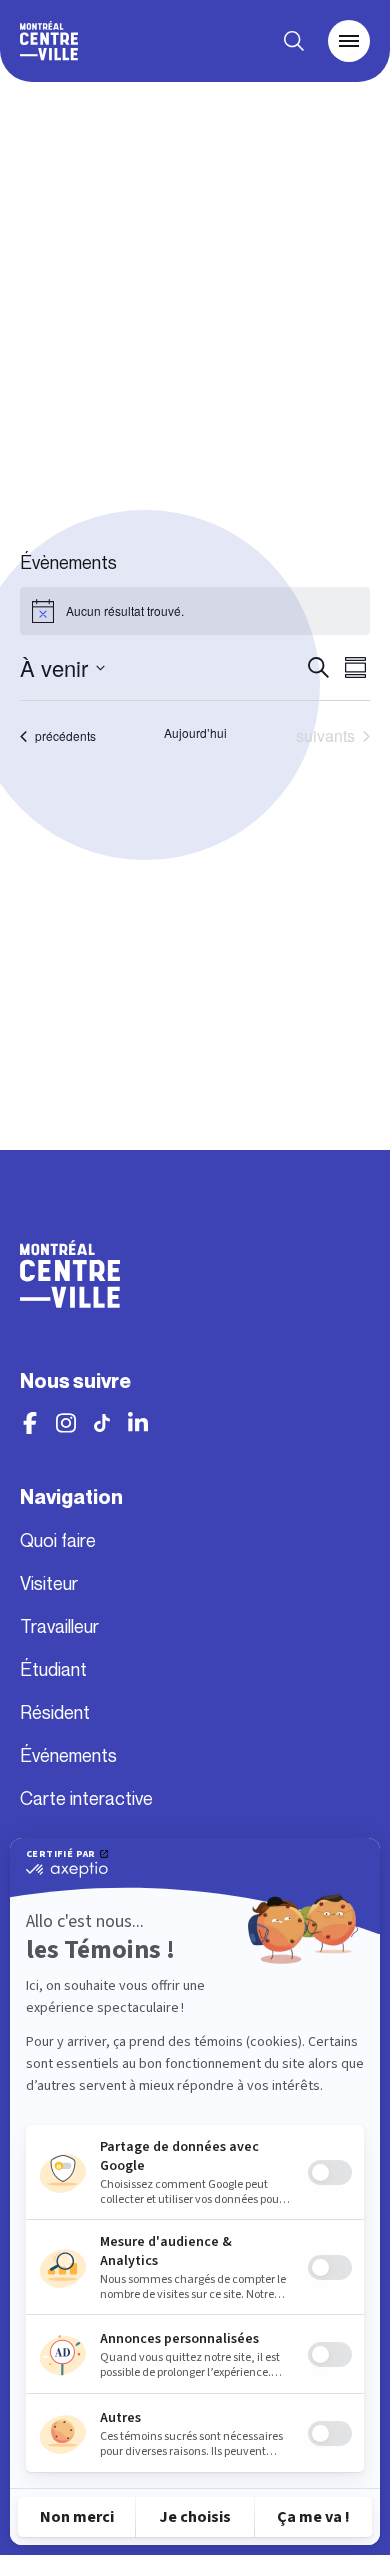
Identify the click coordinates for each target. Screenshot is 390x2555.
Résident (55, 1713)
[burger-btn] (349, 41)
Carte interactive (86, 1799)
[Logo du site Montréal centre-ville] (49, 41)
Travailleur (59, 1627)
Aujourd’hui (195, 733)
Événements (68, 1756)
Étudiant (53, 1670)
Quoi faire (58, 1541)
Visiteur (49, 1584)
